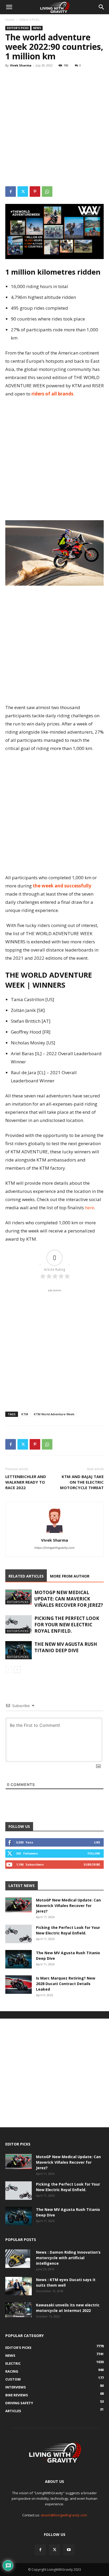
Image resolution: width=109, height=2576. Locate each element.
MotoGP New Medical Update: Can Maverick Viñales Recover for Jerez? (69, 1599)
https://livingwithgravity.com (54, 1548)
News (37, 28)
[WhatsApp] (47, 192)
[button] (9, 7)
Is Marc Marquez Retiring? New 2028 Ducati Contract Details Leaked (66, 1984)
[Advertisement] (54, 128)
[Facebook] (11, 192)
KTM (25, 1414)
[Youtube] (69, 2550)
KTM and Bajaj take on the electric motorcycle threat (82, 1482)
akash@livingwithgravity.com (64, 2515)
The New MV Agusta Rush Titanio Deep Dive (66, 1647)
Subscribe (92, 1864)
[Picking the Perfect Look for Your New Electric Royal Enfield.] (19, 1624)
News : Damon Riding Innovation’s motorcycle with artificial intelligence (68, 2258)
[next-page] (17, 1670)
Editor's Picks (29, 20)
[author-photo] (54, 1533)
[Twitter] (23, 192)
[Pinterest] (35, 192)
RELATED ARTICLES (26, 1576)
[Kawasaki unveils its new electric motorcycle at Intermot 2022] (19, 2310)
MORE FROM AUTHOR (70, 1576)
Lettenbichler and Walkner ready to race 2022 (26, 1482)
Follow (94, 1853)
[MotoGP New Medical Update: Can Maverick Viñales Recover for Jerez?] (19, 1597)
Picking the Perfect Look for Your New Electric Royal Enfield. (67, 1625)
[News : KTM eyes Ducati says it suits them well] (19, 2286)
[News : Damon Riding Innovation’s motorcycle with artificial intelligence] (18, 2259)
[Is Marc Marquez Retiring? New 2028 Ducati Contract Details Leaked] (19, 1985)
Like (97, 1842)
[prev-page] (9, 1670)
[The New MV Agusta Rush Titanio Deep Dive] (19, 1650)
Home (10, 20)
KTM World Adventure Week (54, 1414)
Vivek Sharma (21, 65)
